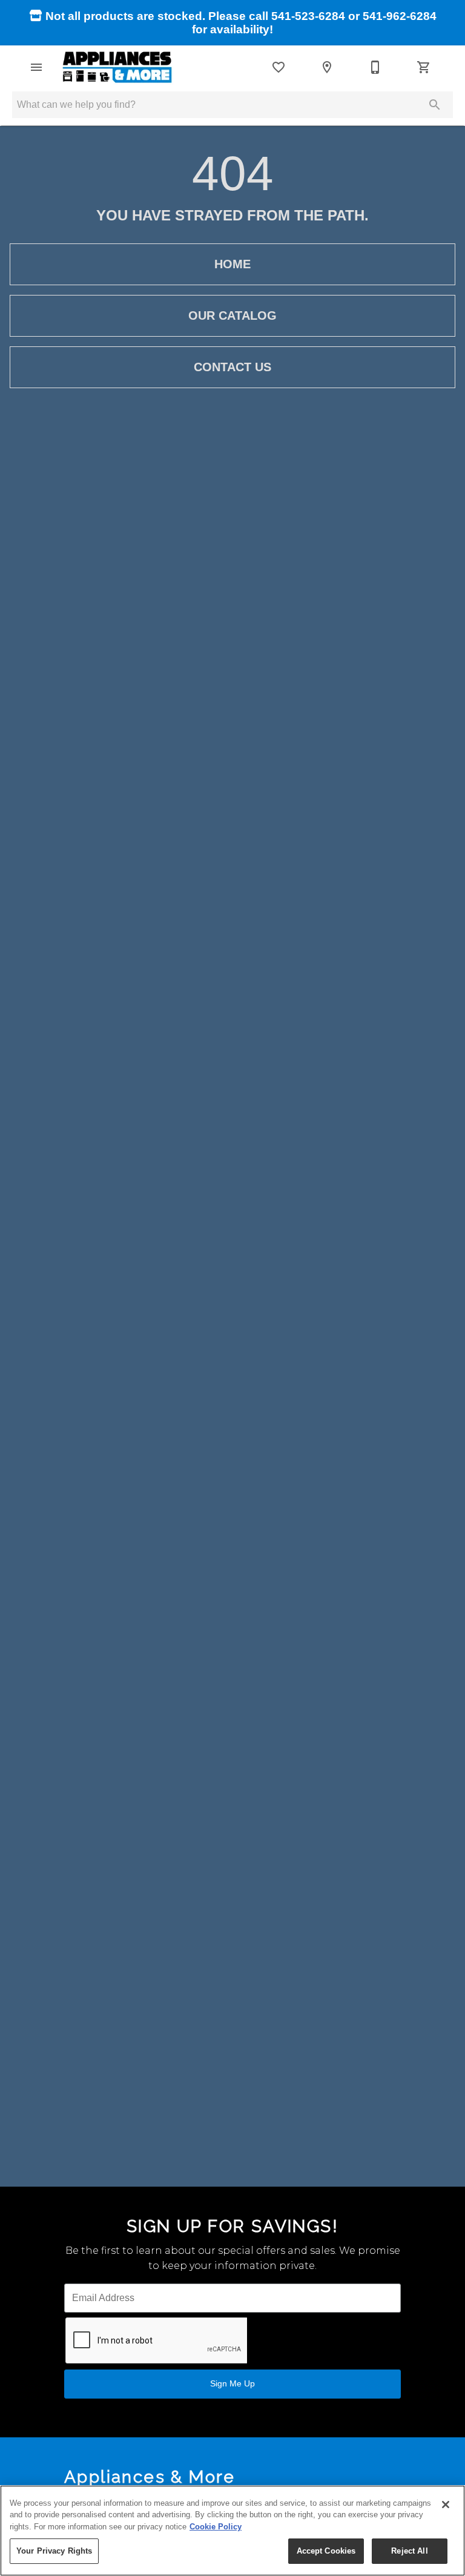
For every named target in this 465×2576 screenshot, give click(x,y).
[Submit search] (435, 105)
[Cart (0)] (424, 67)
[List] (279, 67)
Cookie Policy (216, 2527)
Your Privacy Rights (54, 2551)
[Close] (446, 2505)
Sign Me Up (232, 2383)
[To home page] (117, 67)
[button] (36, 67)
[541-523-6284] (375, 67)
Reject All (409, 2551)
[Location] (327, 67)
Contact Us (232, 367)
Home (232, 264)
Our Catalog (232, 315)
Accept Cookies (326, 2551)
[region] (232, 2531)
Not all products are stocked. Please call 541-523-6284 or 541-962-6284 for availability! (239, 23)
